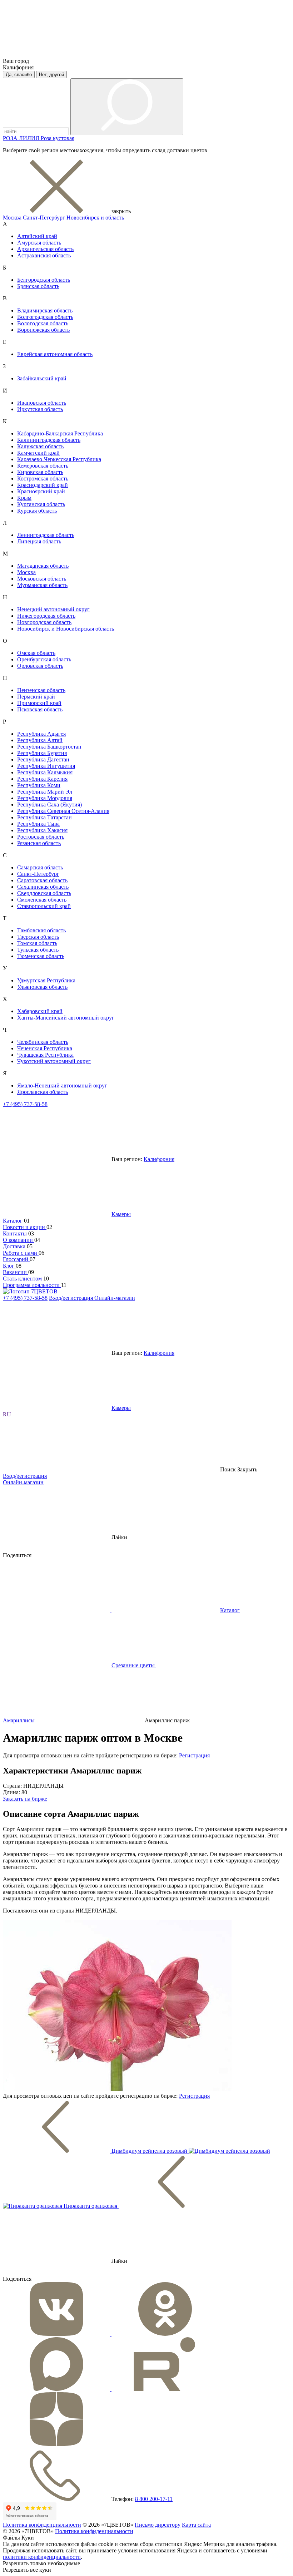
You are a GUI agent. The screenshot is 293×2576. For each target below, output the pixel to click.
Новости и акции (25, 1227)
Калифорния (159, 1159)
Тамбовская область (41, 930)
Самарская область (40, 867)
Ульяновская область (42, 987)
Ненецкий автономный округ (53, 609)
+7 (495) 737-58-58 (25, 1104)
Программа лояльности (32, 1285)
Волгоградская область (45, 317)
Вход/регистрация (72, 1298)
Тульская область (38, 950)
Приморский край (39, 703)
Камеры (121, 1214)
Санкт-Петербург (44, 218)
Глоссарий (16, 1259)
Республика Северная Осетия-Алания (63, 811)
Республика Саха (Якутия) (49, 805)
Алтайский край (37, 236)
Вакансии (16, 1272)
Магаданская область (43, 566)
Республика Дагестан (43, 759)
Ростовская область (41, 837)
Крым (24, 498)
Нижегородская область (46, 616)
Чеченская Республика (45, 1048)
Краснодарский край (43, 485)
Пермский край (36, 697)
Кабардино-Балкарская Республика (60, 433)
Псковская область (40, 709)
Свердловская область (44, 893)
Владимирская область (45, 310)
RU (7, 1414)
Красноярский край (41, 491)
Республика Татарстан (44, 817)
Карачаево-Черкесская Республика (59, 459)
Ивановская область (42, 403)
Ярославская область (43, 1092)
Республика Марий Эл (45, 792)
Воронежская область (43, 330)
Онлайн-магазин (115, 1298)
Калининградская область (49, 440)
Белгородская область (44, 280)
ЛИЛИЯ (30, 138)
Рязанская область (39, 843)
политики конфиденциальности (42, 2557)
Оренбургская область (44, 659)
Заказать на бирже (25, 1799)
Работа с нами (21, 1253)
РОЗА (11, 138)
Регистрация (194, 1755)
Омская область (36, 653)
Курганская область (41, 504)
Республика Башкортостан (49, 747)
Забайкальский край (42, 378)
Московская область (42, 579)
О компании (19, 1240)
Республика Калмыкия (45, 772)
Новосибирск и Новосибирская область (66, 629)
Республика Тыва (38, 824)
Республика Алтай (40, 740)
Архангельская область (45, 249)
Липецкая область (39, 541)
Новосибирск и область (95, 218)
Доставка (15, 1246)
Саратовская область (42, 880)
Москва (12, 218)
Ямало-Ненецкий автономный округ (62, 1085)
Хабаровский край (40, 1011)
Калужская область (40, 446)
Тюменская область (41, 956)
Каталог (13, 1221)
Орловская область (40, 666)
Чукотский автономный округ (54, 1061)
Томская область (37, 943)
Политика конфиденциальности (42, 2525)
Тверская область (38, 937)
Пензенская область (41, 690)
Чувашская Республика (45, 1055)
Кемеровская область (43, 466)
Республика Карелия (42, 779)
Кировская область (40, 472)
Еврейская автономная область (55, 354)
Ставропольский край (44, 906)
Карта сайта (196, 2525)
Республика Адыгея (41, 734)
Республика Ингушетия (46, 766)
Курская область (37, 511)
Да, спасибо (19, 75)
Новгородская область (44, 622)
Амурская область (39, 243)
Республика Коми (39, 785)
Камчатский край (38, 453)
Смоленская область (42, 900)
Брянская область (38, 286)
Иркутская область (40, 409)
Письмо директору (158, 2525)
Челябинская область (43, 1042)
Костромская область (43, 478)
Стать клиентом (23, 1279)
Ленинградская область (46, 535)
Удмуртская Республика (46, 980)
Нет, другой (51, 75)
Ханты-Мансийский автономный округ (66, 1018)
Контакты (16, 1233)
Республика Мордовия (45, 798)
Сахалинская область (43, 887)
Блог (9, 1266)
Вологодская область (43, 323)
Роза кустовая (58, 138)
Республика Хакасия (42, 830)
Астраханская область (44, 255)
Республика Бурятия (42, 753)
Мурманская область (42, 585)
